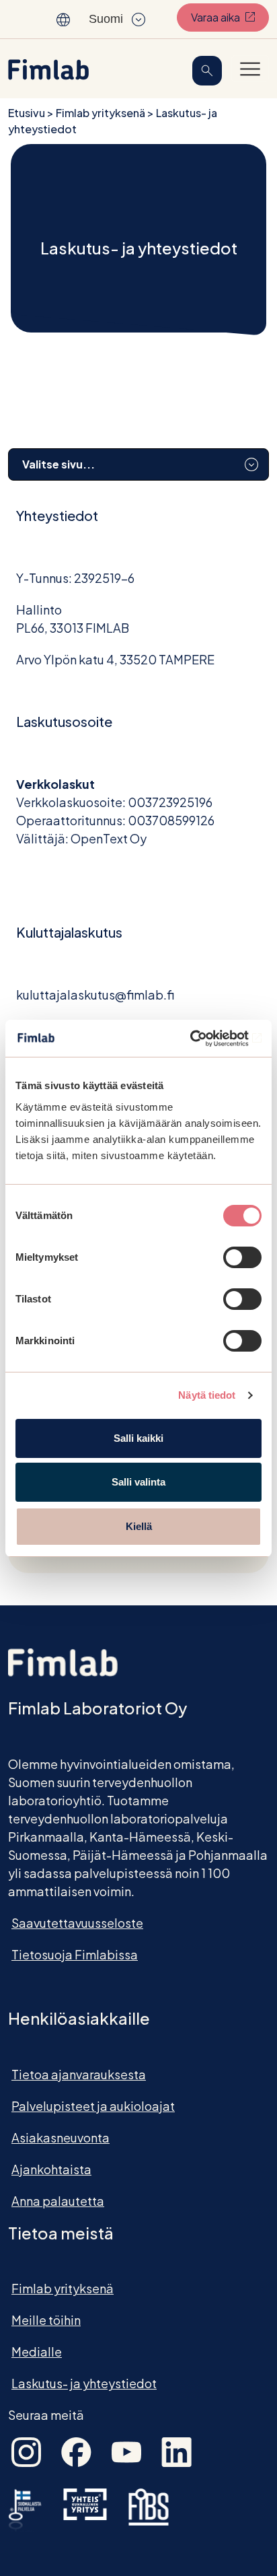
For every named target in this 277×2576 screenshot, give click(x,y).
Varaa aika (230, 17)
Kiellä (139, 1526)
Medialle (37, 2352)
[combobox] (138, 464)
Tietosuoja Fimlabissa (75, 1954)
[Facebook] (76, 2450)
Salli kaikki (138, 1438)
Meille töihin (46, 2320)
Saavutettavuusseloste (77, 1923)
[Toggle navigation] (250, 69)
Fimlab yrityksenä (101, 113)
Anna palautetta (58, 2201)
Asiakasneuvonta (61, 2137)
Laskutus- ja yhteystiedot (84, 2383)
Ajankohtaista (51, 2169)
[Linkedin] (176, 2450)
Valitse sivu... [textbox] (58, 464)
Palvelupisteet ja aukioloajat (93, 2106)
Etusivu (27, 113)
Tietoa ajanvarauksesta (79, 2074)
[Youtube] (126, 2450)
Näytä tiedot (207, 1395)
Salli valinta (138, 1482)
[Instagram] (26, 2450)
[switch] (242, 1257)
